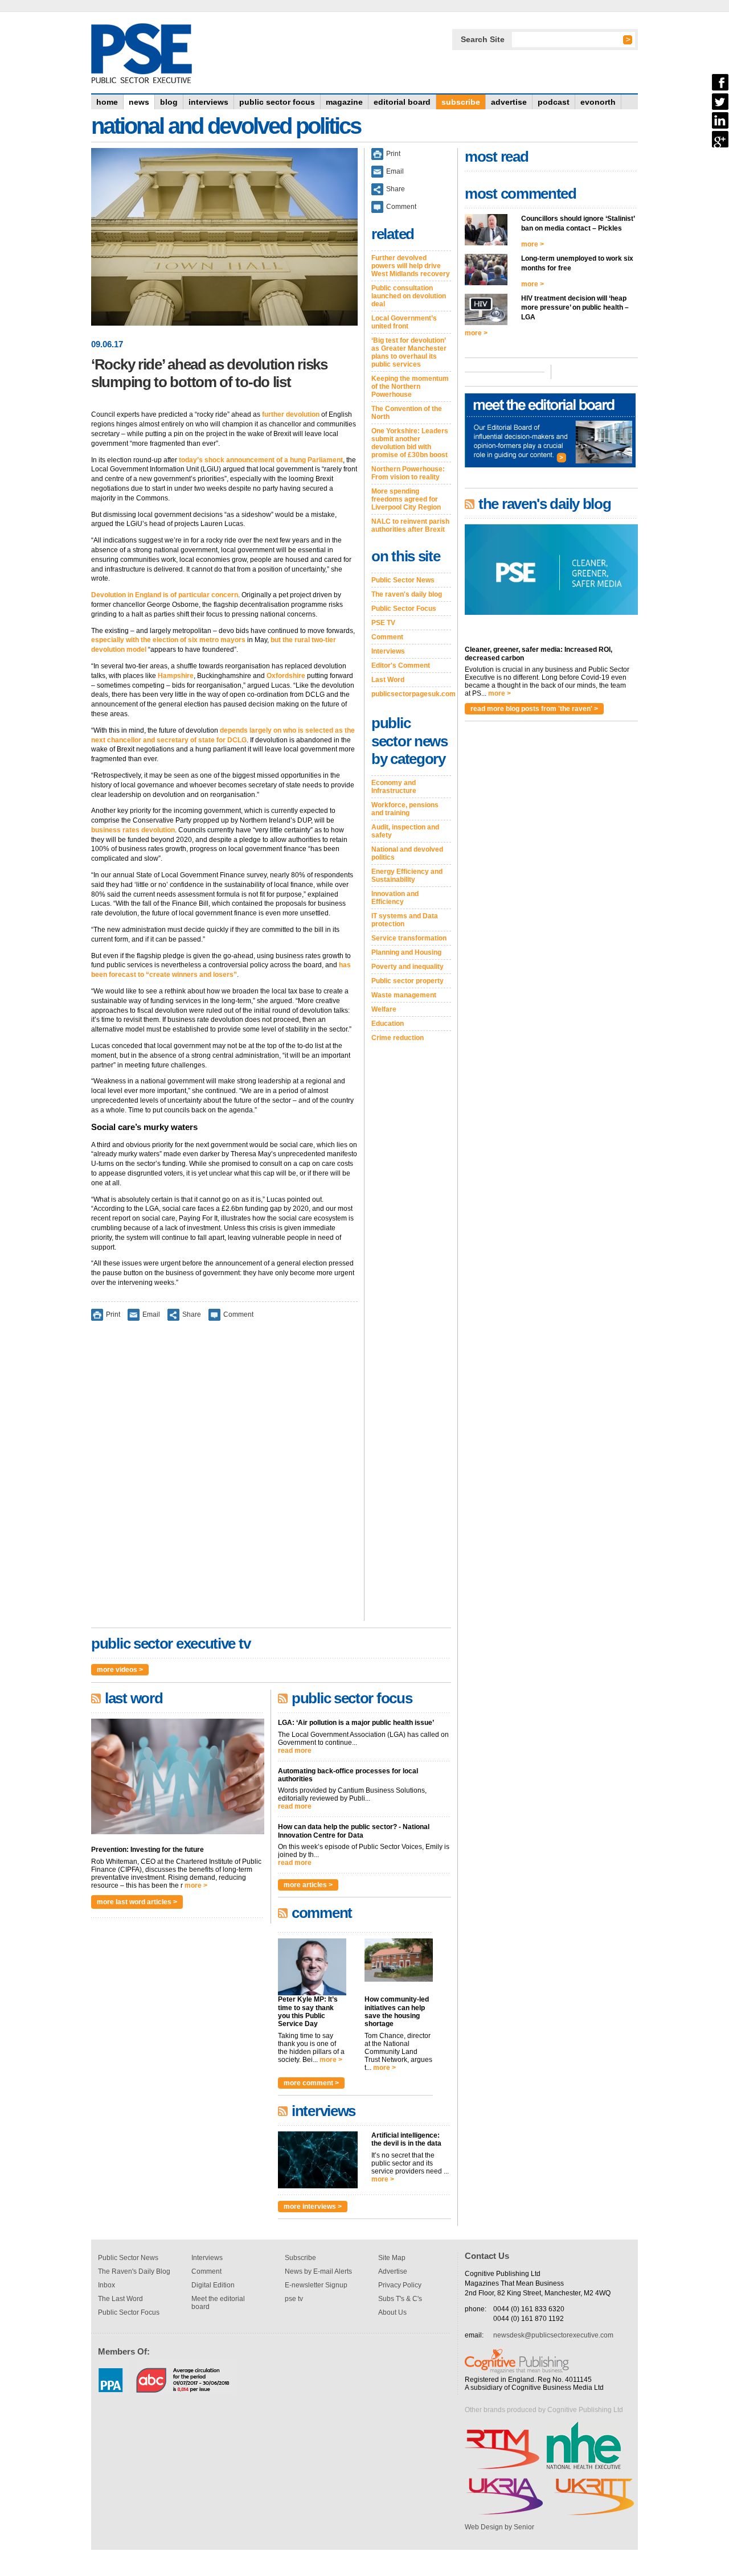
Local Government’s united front (404, 322)
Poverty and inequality (407, 967)
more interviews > (313, 2207)
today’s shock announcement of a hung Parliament (261, 460)
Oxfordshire (286, 676)
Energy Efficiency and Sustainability (407, 876)
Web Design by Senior (499, 2527)
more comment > (311, 2083)
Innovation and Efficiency (395, 898)
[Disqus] (224, 1478)
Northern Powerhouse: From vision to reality (408, 473)
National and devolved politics (407, 853)
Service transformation (409, 938)
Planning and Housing (406, 952)
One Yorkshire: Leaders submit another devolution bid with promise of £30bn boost (410, 443)
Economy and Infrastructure (394, 787)
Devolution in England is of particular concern (165, 595)
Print (113, 1314)
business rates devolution (133, 830)
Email (151, 1314)
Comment (238, 1314)
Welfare (384, 1009)
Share (192, 1314)
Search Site (483, 39)
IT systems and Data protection (405, 920)
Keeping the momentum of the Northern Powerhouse (410, 387)
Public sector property (407, 981)
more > (196, 1885)
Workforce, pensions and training (405, 809)
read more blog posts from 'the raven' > (534, 709)
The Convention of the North (407, 413)
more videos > (120, 1670)
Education (388, 1024)
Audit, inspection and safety (405, 831)
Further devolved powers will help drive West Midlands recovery (411, 266)
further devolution (291, 414)
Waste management (404, 995)
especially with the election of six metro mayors (168, 640)
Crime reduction (398, 1038)
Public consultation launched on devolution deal (409, 296)
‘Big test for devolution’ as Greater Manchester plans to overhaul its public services (409, 352)
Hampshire (176, 676)
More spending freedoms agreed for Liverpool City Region (406, 499)
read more (295, 1751)
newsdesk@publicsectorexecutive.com (553, 2335)
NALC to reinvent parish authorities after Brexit (410, 525)
